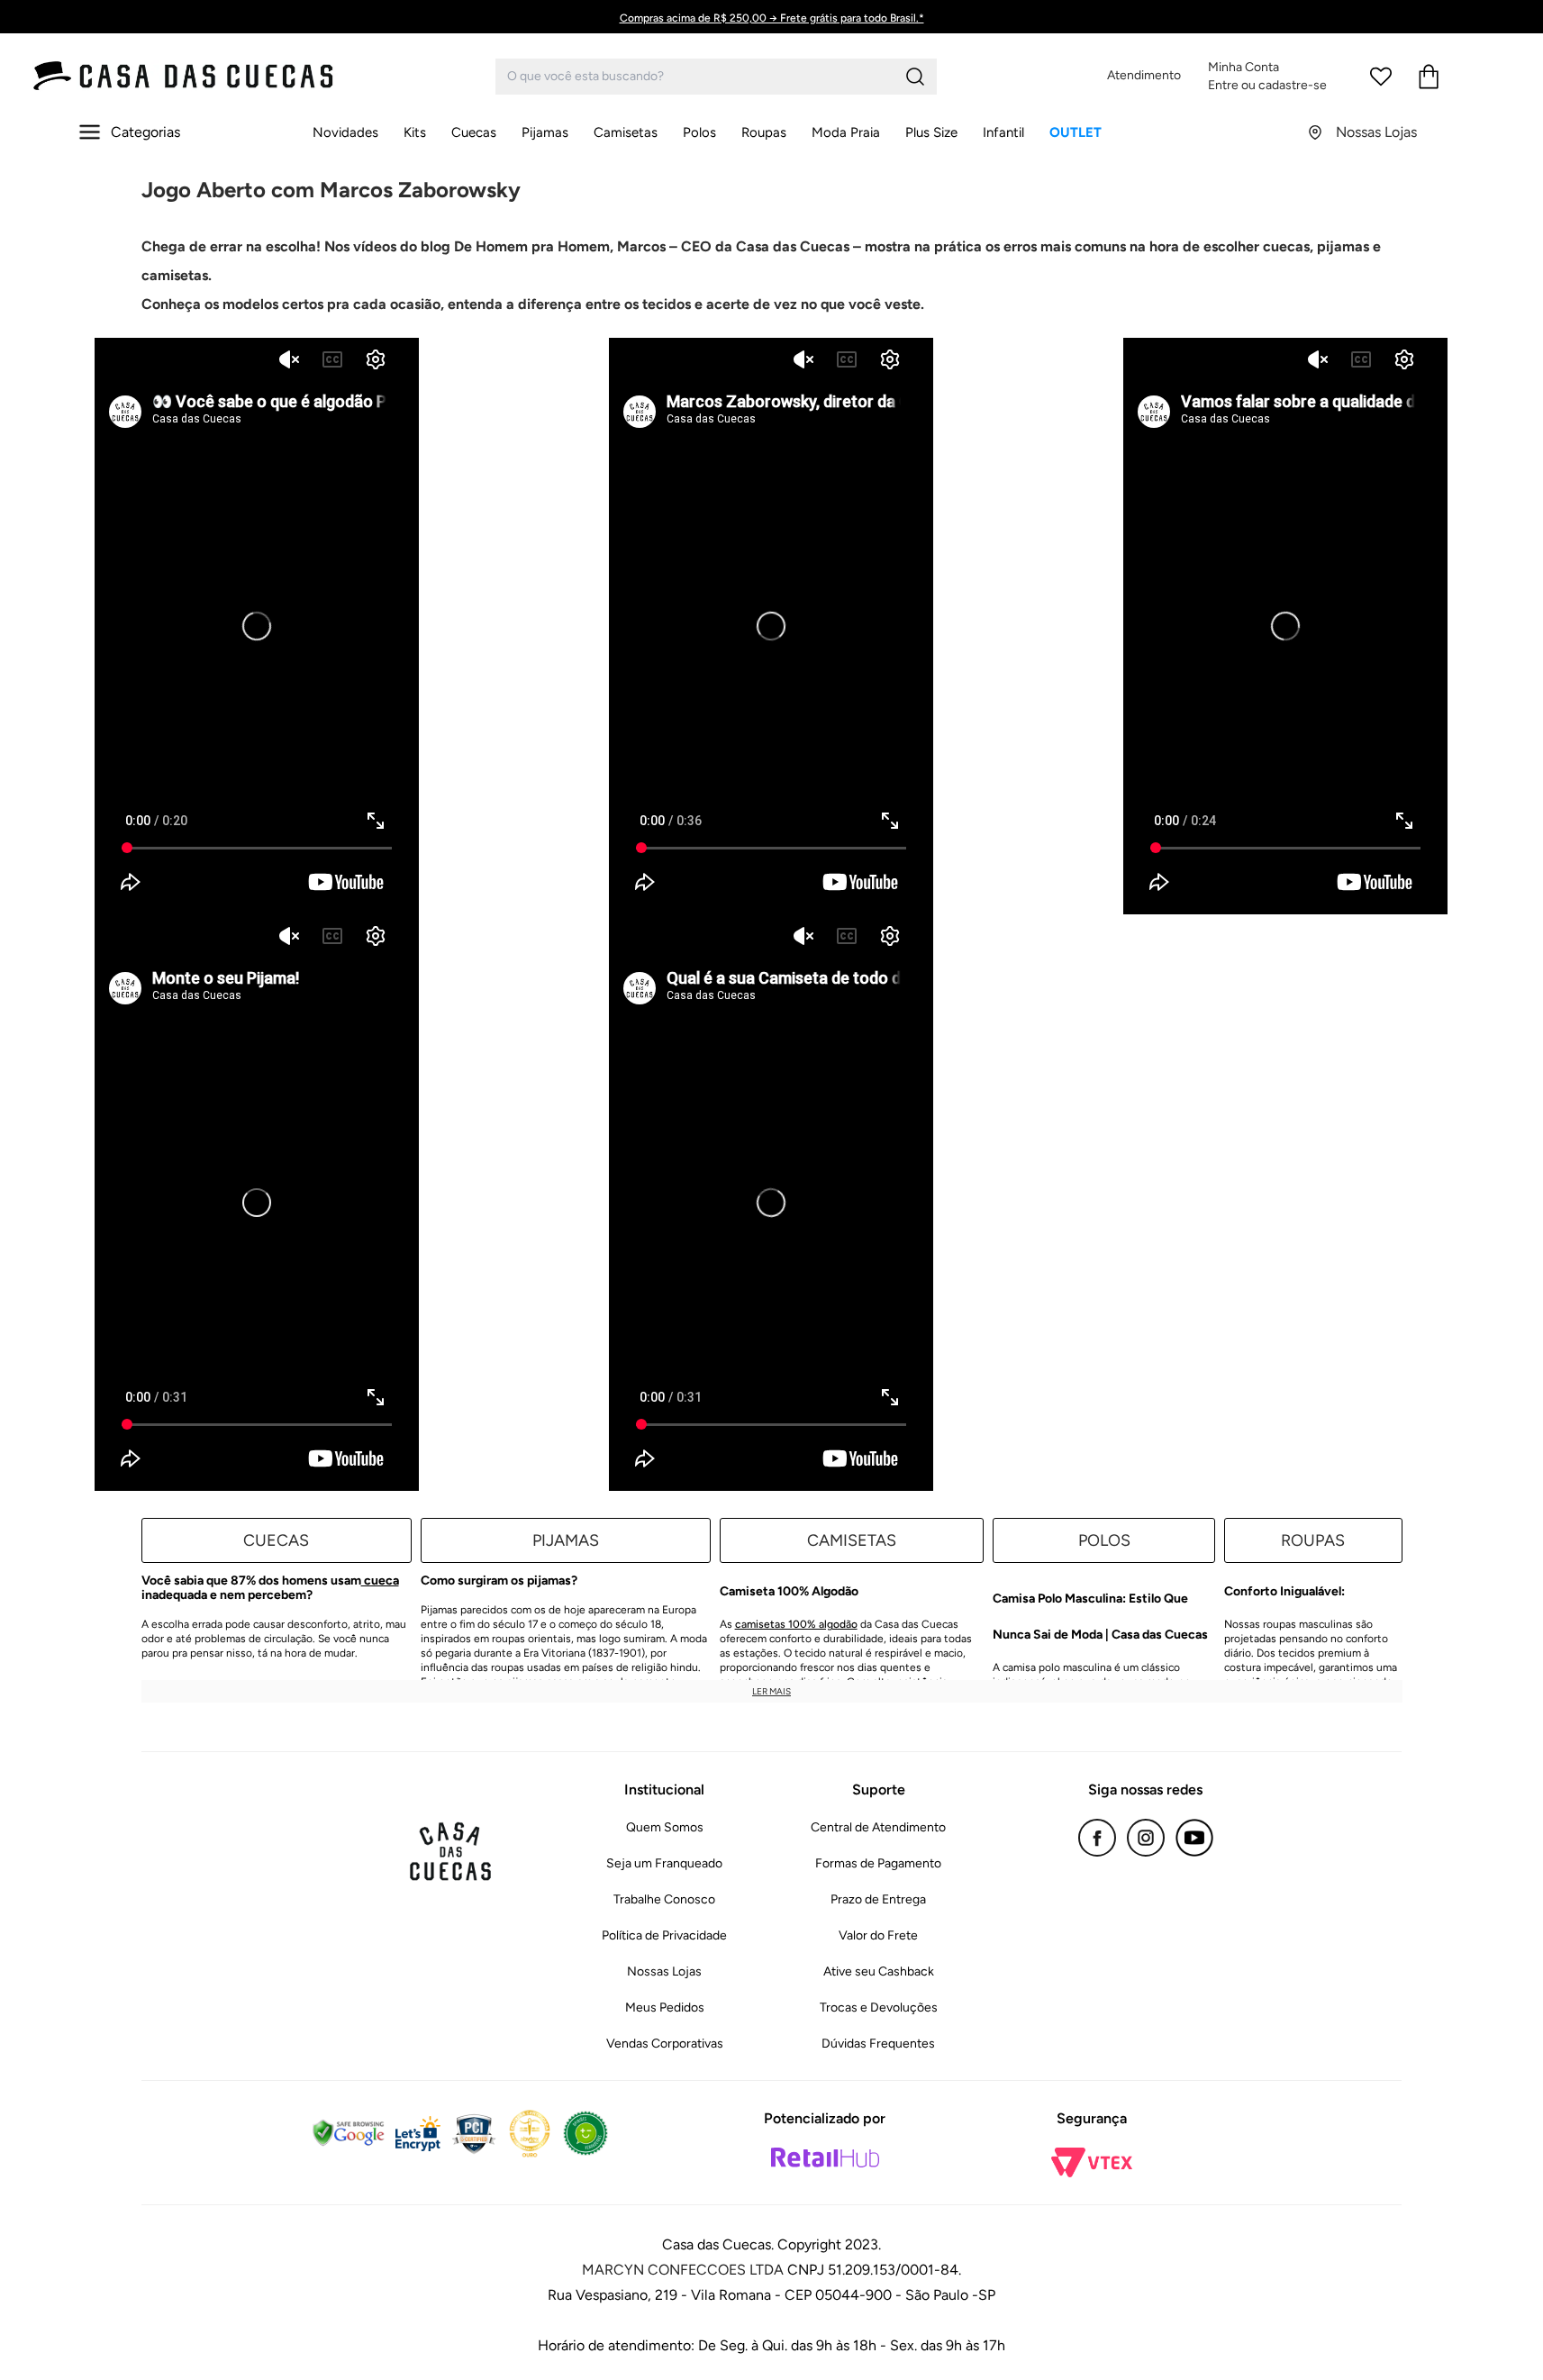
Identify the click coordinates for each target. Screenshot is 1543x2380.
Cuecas (474, 132)
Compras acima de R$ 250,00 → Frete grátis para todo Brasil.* (772, 18)
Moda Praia (846, 132)
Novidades (345, 132)
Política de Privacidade (664, 1935)
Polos (699, 132)
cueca (380, 1581)
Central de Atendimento (878, 1827)
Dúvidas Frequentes (878, 2044)
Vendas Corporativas (665, 2044)
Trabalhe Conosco (664, 1899)
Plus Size (931, 132)
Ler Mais (771, 1691)
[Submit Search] (915, 77)
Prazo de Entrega (878, 1899)
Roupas (764, 132)
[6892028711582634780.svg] (1381, 77)
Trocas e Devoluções (879, 2008)
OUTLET (1076, 132)
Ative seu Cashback (879, 1971)
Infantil (1003, 132)
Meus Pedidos (665, 2008)
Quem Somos (665, 1827)
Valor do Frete (878, 1935)
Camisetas (626, 132)
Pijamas (545, 132)
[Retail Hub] (825, 2157)
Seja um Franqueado (664, 1863)
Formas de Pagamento (878, 1863)
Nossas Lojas (664, 1971)
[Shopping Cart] (1429, 77)
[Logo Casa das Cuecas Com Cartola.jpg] (185, 76)
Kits (415, 132)
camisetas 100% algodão (796, 1624)
